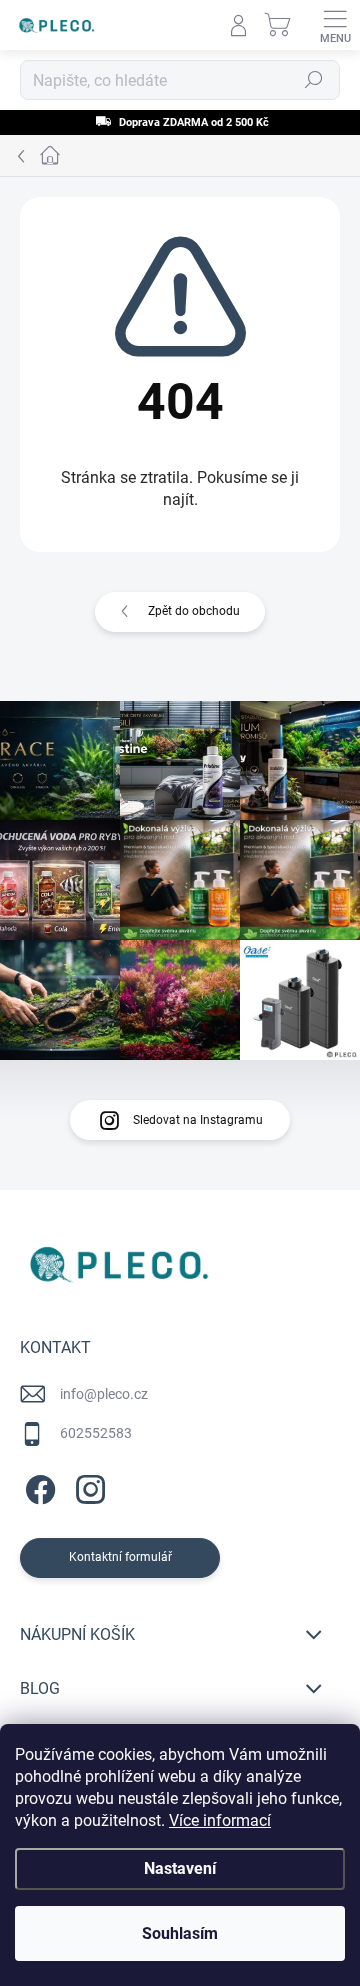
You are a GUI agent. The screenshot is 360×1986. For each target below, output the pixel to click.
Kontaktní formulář (120, 1557)
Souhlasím (180, 1933)
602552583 (96, 1433)
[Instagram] (87, 1486)
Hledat (314, 80)
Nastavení (180, 1868)
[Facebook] (37, 1486)
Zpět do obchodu (194, 611)
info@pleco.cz (104, 1394)
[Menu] (335, 25)
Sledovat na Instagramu (198, 1120)
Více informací (220, 1820)
